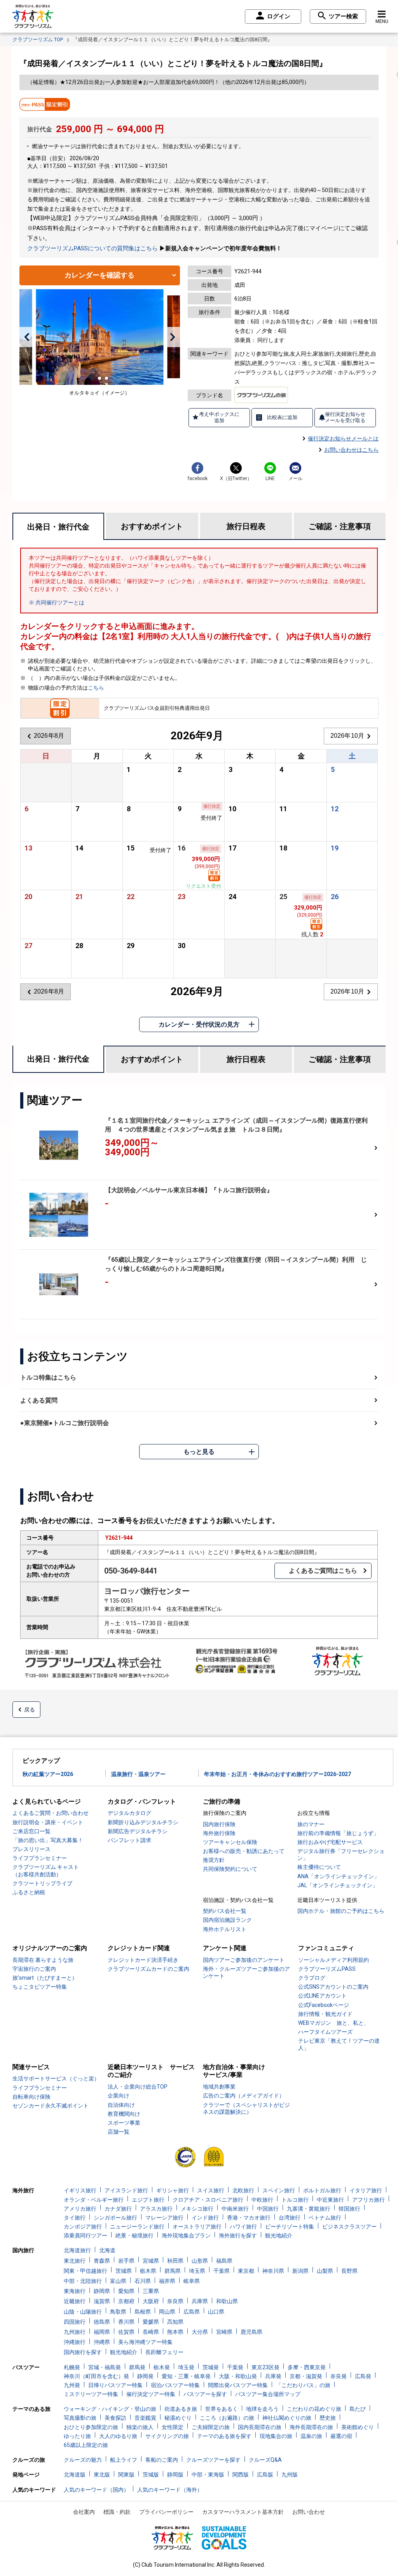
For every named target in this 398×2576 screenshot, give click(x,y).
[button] (27, 337)
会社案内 (84, 2512)
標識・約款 (117, 2512)
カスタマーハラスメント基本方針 (243, 2512)
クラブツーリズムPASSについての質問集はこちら (93, 248)
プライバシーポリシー (166, 2512)
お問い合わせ (309, 2512)
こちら (96, 688)
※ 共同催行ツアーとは (57, 603)
